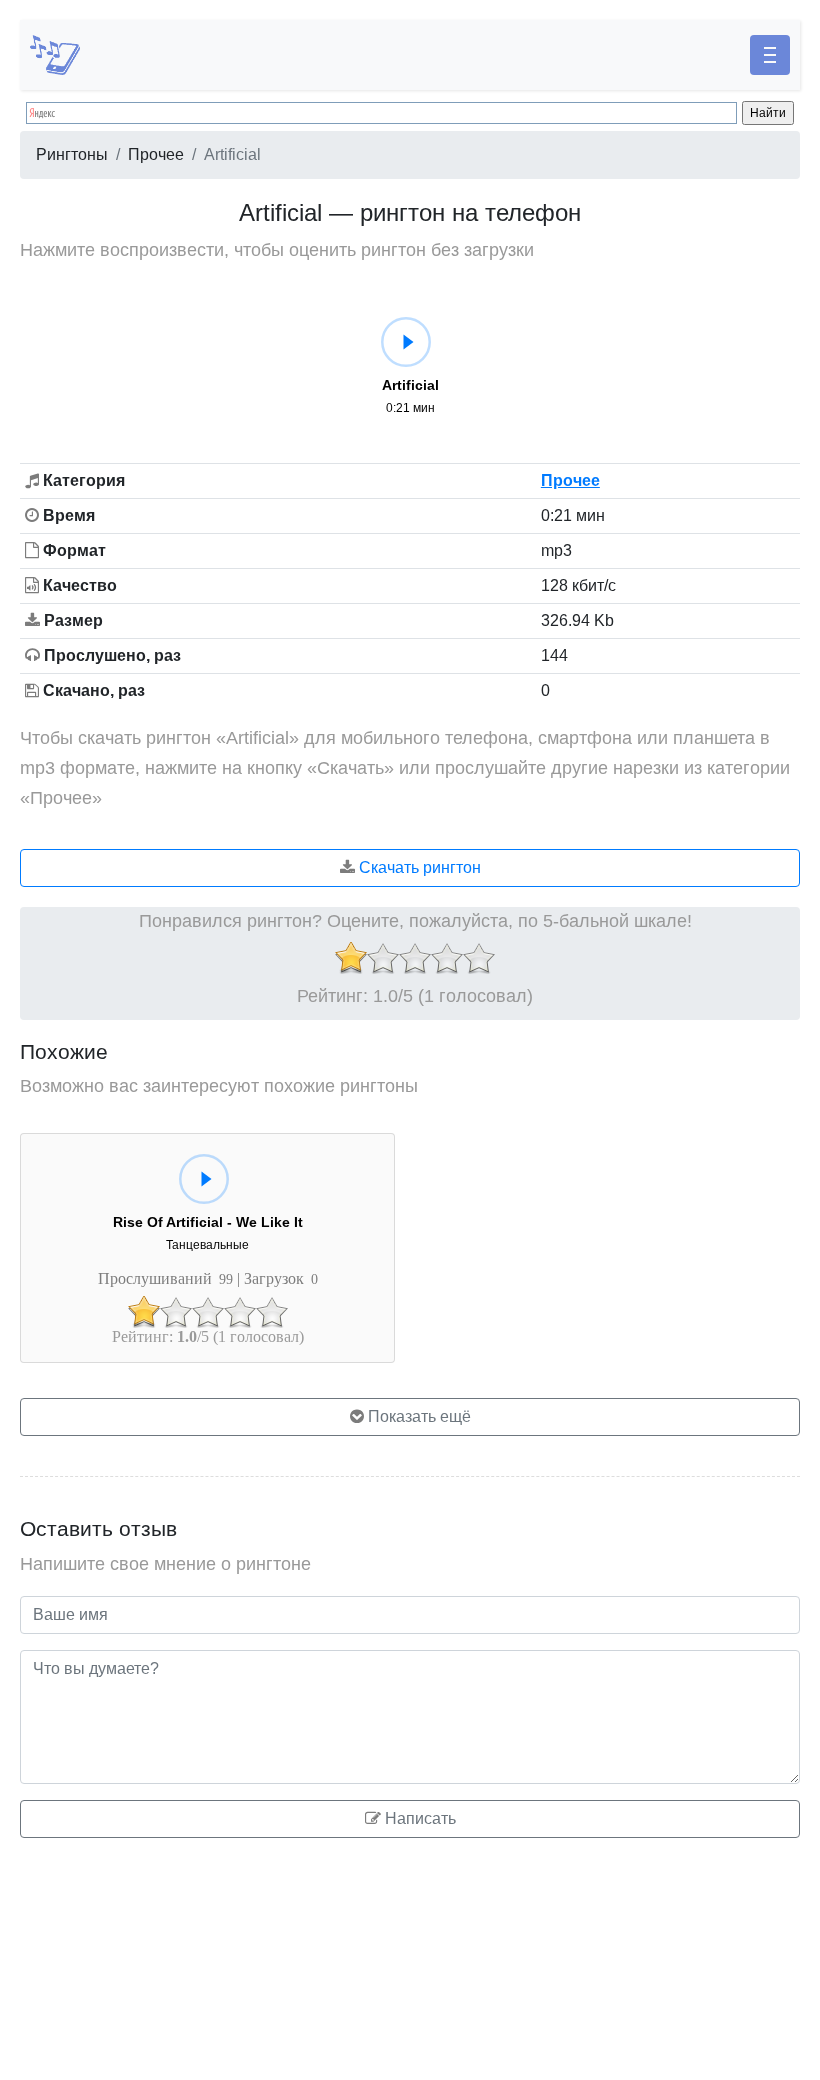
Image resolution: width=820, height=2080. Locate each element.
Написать (418, 1818)
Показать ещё (417, 1416)
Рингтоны (72, 154)
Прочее (156, 154)
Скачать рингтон (418, 867)
